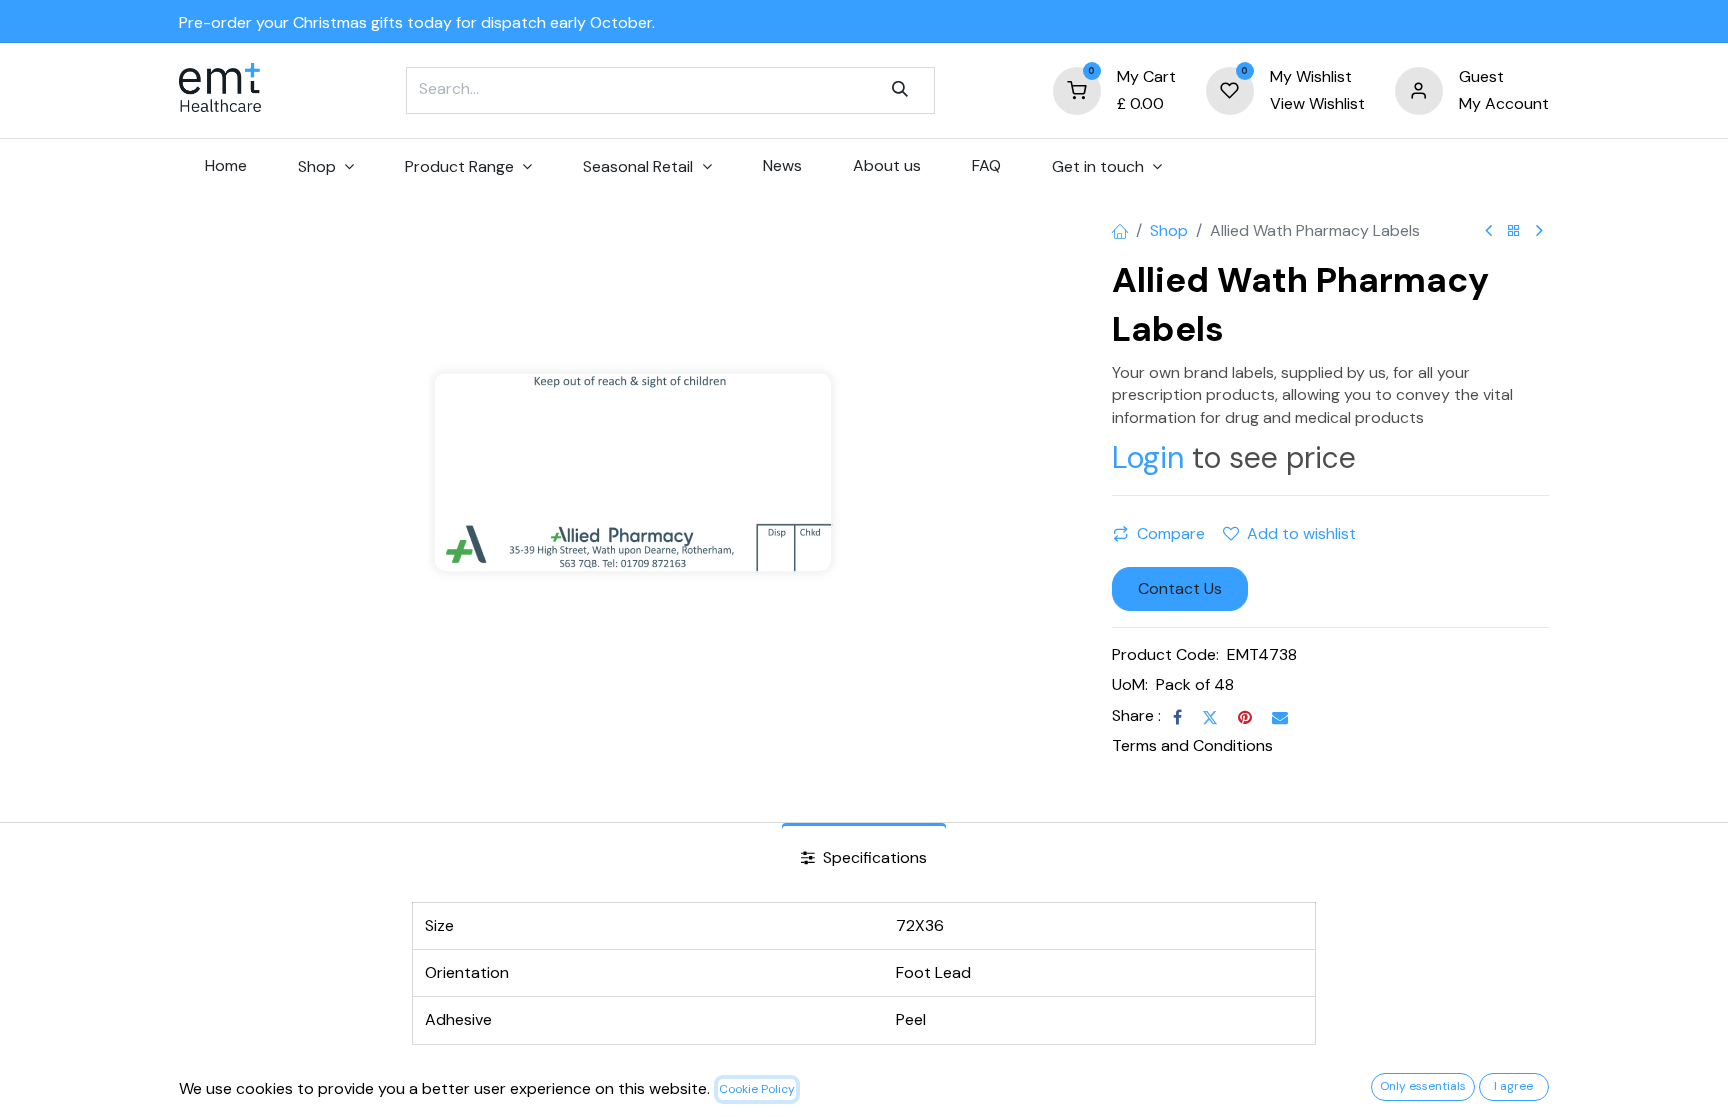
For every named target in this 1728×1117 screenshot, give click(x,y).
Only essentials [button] (1423, 1086)
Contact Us (1180, 588)
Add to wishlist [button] (1301, 533)
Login (1148, 457)
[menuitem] (225, 166)
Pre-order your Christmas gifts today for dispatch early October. (417, 22)
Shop (1169, 230)
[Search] (900, 90)
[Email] (1280, 717)
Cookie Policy (757, 1089)
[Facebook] (1177, 717)
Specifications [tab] (873, 857)
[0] (1077, 89)
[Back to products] (1514, 231)
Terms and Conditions (1192, 745)
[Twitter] (1210, 717)
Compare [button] (1171, 533)
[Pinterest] (1245, 717)
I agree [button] (1513, 1086)
